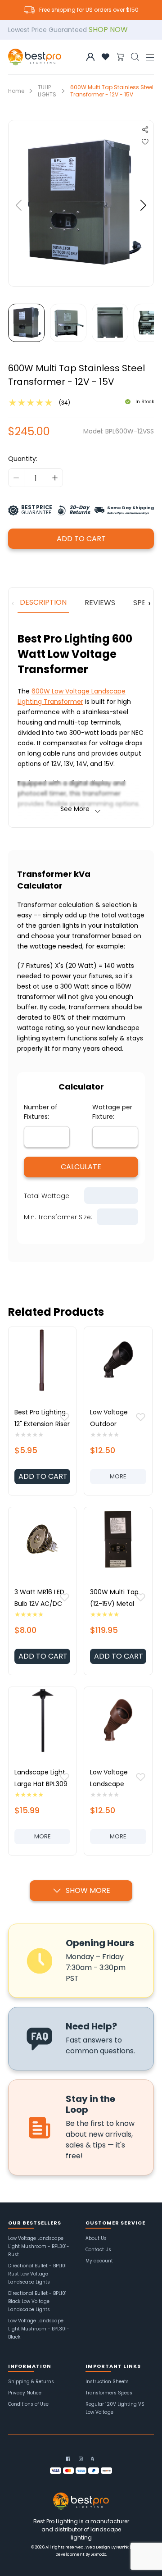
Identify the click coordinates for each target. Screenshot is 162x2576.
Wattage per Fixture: (113, 1112)
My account (99, 2261)
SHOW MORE (88, 1890)
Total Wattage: (47, 1196)
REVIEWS (100, 603)
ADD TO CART (81, 539)
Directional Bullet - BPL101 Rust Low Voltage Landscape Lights (37, 2274)
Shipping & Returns (31, 2382)
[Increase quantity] (55, 478)
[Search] (135, 57)
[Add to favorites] (105, 57)
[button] (19, 205)
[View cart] (120, 57)
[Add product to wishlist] (65, 1419)
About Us (96, 2238)
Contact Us (98, 2250)
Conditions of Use (28, 2404)
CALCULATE (81, 1167)
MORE (128, 1478)
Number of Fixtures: (42, 1112)
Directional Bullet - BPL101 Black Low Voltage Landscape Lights (37, 2301)
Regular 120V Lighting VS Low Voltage (115, 2408)
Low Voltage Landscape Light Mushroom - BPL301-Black (39, 2329)
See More (75, 809)
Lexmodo (99, 2555)
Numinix (123, 2547)
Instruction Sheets (107, 2382)
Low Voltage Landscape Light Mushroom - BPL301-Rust (39, 2246)
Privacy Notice (25, 2393)
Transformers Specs (109, 2393)
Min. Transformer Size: (58, 1217)
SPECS (144, 603)
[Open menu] (150, 57)
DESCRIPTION (43, 602)
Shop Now (108, 30)
